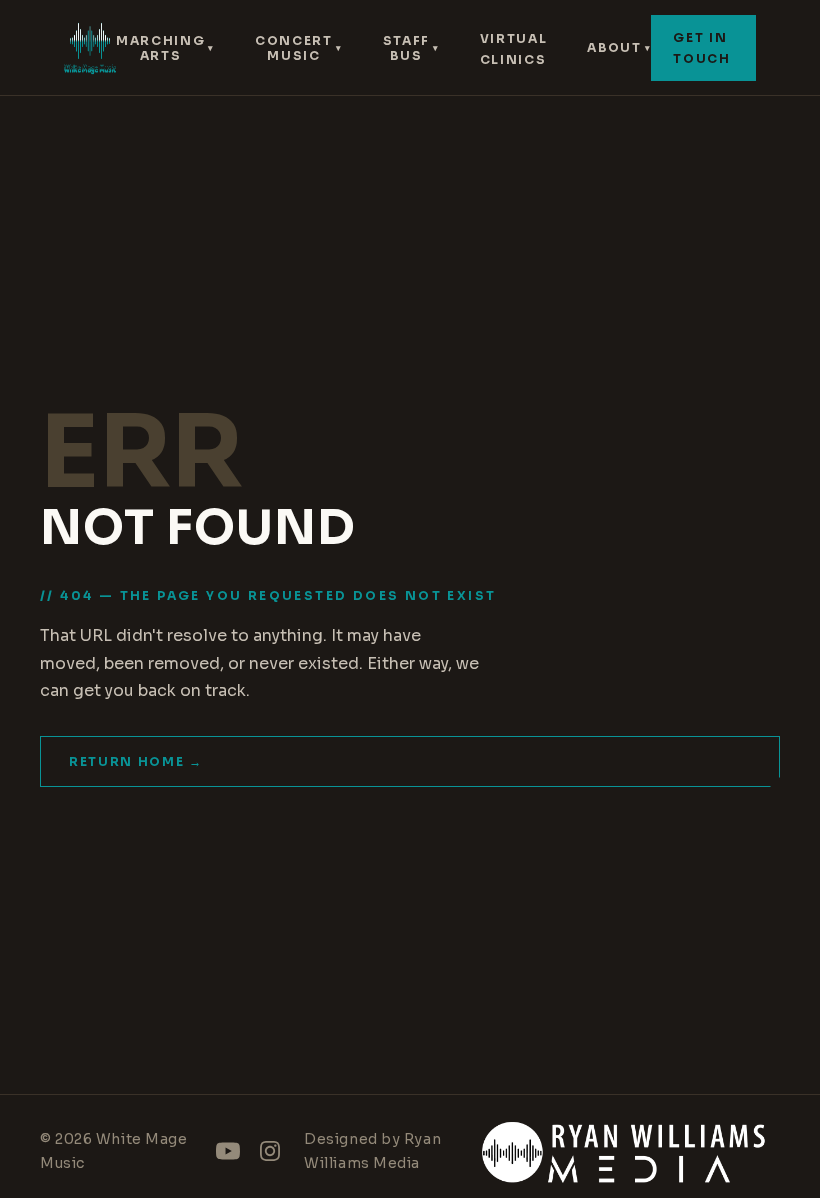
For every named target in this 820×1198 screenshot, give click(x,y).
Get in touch (701, 48)
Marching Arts (165, 48)
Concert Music (298, 48)
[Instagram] (270, 1151)
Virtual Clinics (514, 49)
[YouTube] (228, 1151)
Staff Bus (411, 48)
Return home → (136, 761)
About (619, 47)
